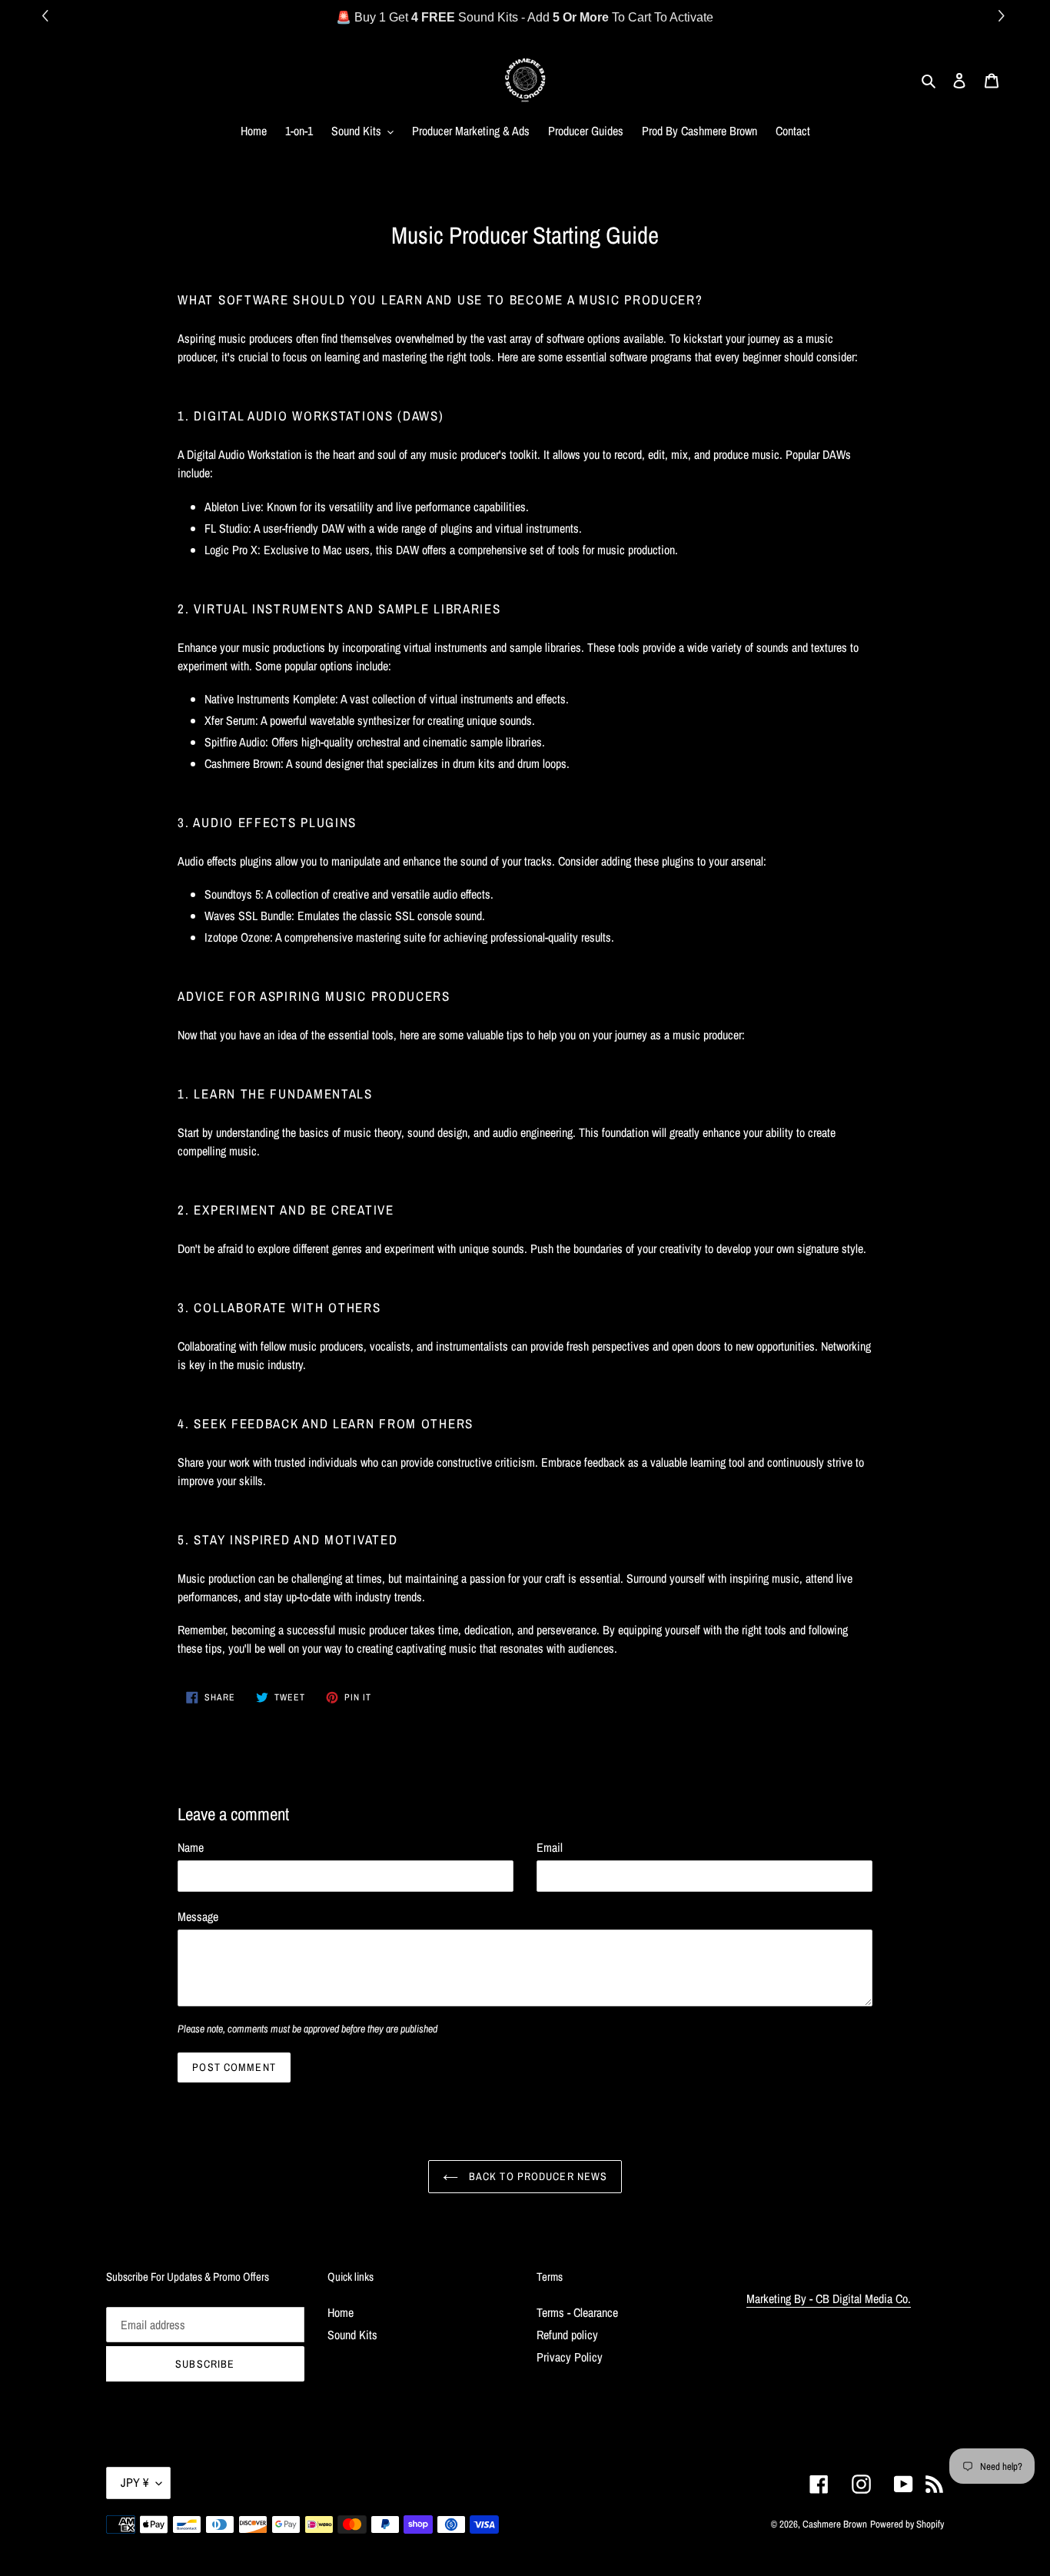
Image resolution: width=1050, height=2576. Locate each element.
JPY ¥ (135, 2482)
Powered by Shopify (907, 2524)
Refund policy (567, 2335)
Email (550, 1847)
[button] (1003, 17)
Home (341, 2312)
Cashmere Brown (835, 2524)
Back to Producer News (537, 2176)
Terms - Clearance (577, 2312)
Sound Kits (352, 2335)
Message (198, 1916)
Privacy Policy (570, 2357)
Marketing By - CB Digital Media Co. (829, 2298)
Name (191, 1847)
